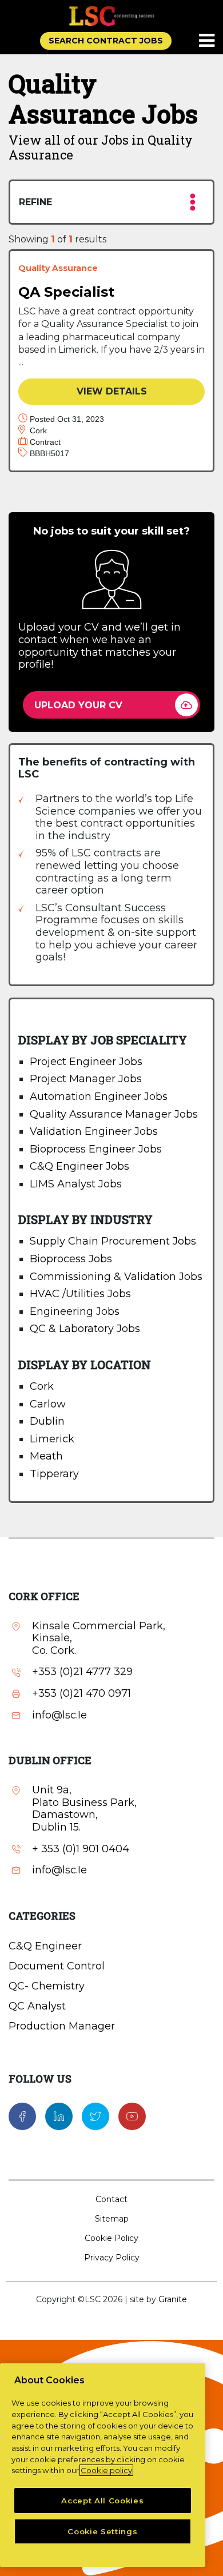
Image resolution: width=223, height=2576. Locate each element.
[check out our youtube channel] (132, 2115)
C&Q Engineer (45, 1946)
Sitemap (112, 2219)
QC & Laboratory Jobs (85, 1329)
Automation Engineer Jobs (99, 1096)
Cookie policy (106, 2470)
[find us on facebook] (22, 2115)
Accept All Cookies (102, 2501)
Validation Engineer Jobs (94, 1131)
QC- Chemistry (47, 1986)
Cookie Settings (102, 2531)
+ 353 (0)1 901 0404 (81, 1849)
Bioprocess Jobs (71, 1259)
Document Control (57, 1966)
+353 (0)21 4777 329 (82, 1672)
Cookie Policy (111, 2238)
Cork (42, 1386)
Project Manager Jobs (86, 1079)
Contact (111, 2199)
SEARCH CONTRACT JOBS (106, 41)
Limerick (52, 1439)
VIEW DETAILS (112, 391)
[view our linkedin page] (59, 2115)
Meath (46, 1456)
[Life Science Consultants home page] (111, 16)
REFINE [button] (35, 202)
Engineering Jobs (75, 1311)
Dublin (47, 1421)
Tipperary (54, 1474)
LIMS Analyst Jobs (76, 1184)
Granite (173, 2299)
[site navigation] (208, 41)
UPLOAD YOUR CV (78, 705)
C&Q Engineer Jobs (79, 1166)
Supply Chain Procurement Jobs (113, 1241)
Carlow (48, 1404)
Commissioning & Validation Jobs (116, 1277)
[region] (103, 2465)
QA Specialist (66, 292)
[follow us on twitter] (95, 2115)
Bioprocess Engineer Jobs (96, 1149)
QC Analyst (37, 2006)
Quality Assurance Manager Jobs (114, 1114)
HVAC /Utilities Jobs (80, 1294)
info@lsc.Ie (59, 1715)
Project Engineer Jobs (86, 1062)
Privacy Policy (112, 2258)
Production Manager (62, 2026)
